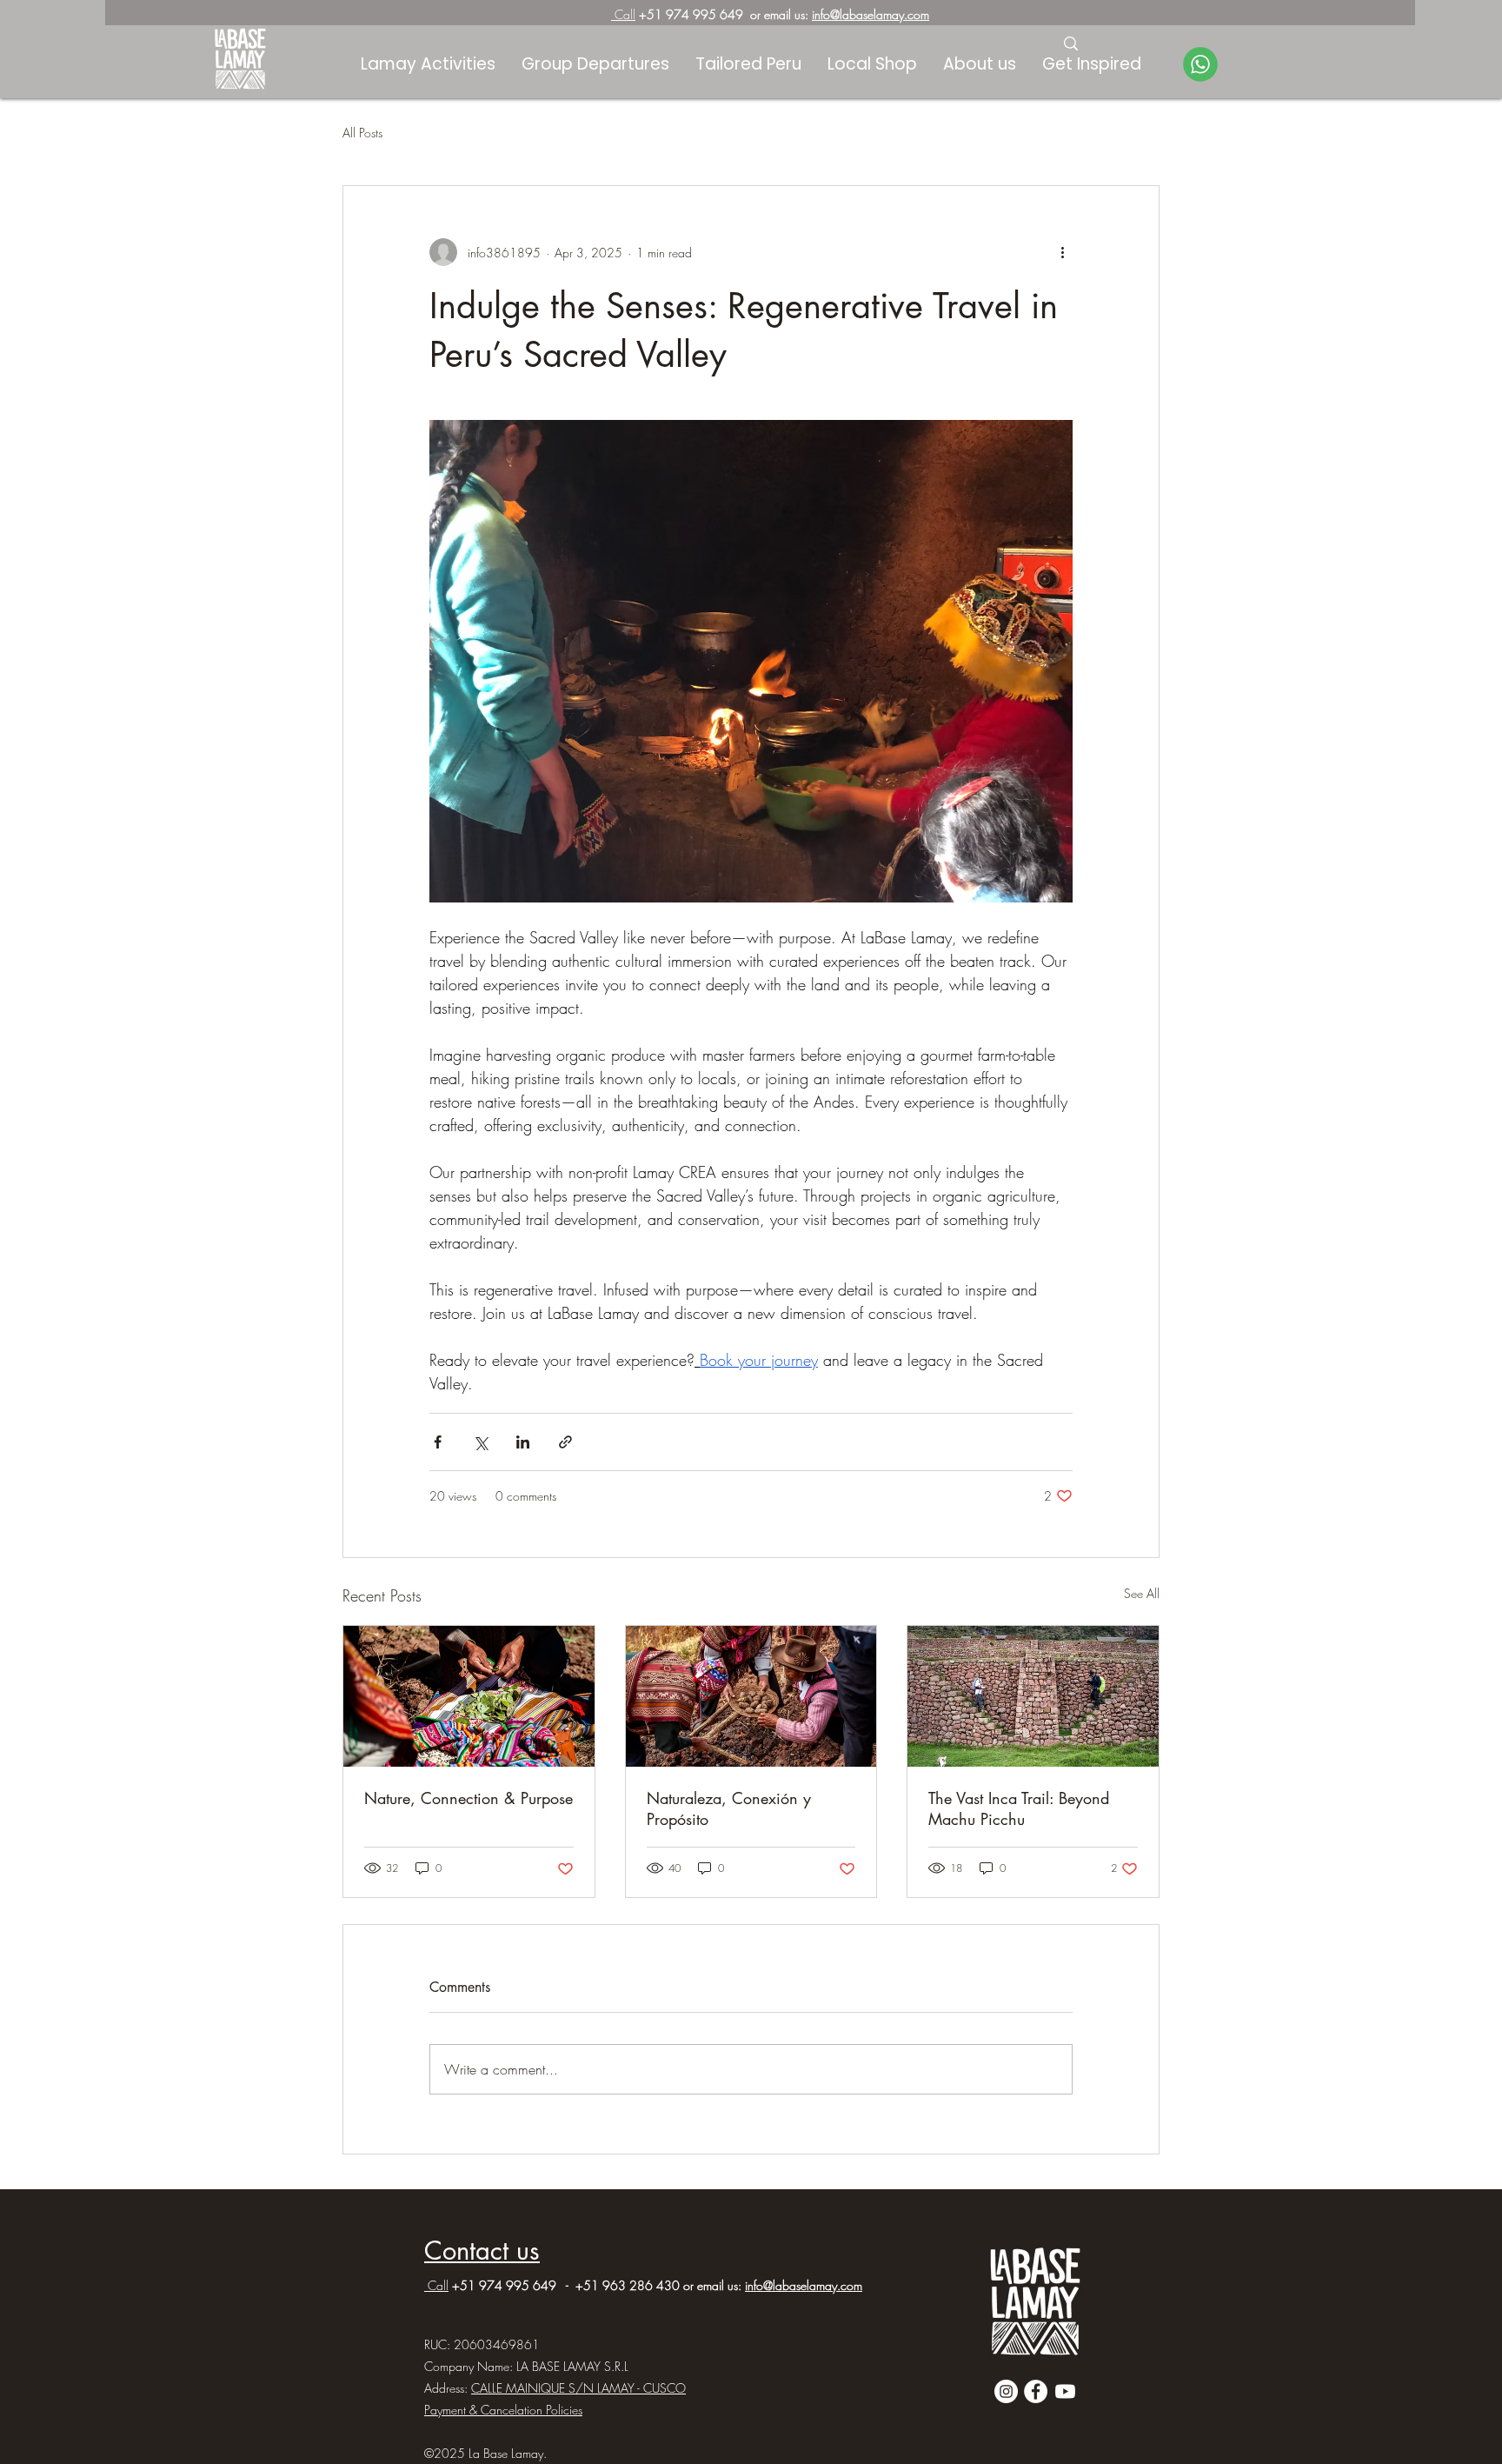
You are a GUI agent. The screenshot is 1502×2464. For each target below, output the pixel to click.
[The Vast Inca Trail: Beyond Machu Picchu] (1033, 1696)
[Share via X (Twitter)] (480, 1442)
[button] (1092, 64)
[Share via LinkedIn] (523, 1442)
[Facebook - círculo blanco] (1036, 2391)
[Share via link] (565, 1442)
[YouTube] (1065, 2391)
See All (1142, 1593)
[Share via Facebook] (438, 1442)
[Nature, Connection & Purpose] (469, 1696)
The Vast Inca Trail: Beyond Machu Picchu (1019, 1808)
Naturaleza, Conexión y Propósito (729, 1808)
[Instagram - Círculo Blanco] (1006, 2391)
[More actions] (1062, 252)
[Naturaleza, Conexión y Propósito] (751, 1696)
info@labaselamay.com (871, 14)
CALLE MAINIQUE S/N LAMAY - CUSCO (578, 2388)
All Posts (362, 133)
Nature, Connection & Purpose (469, 1798)
